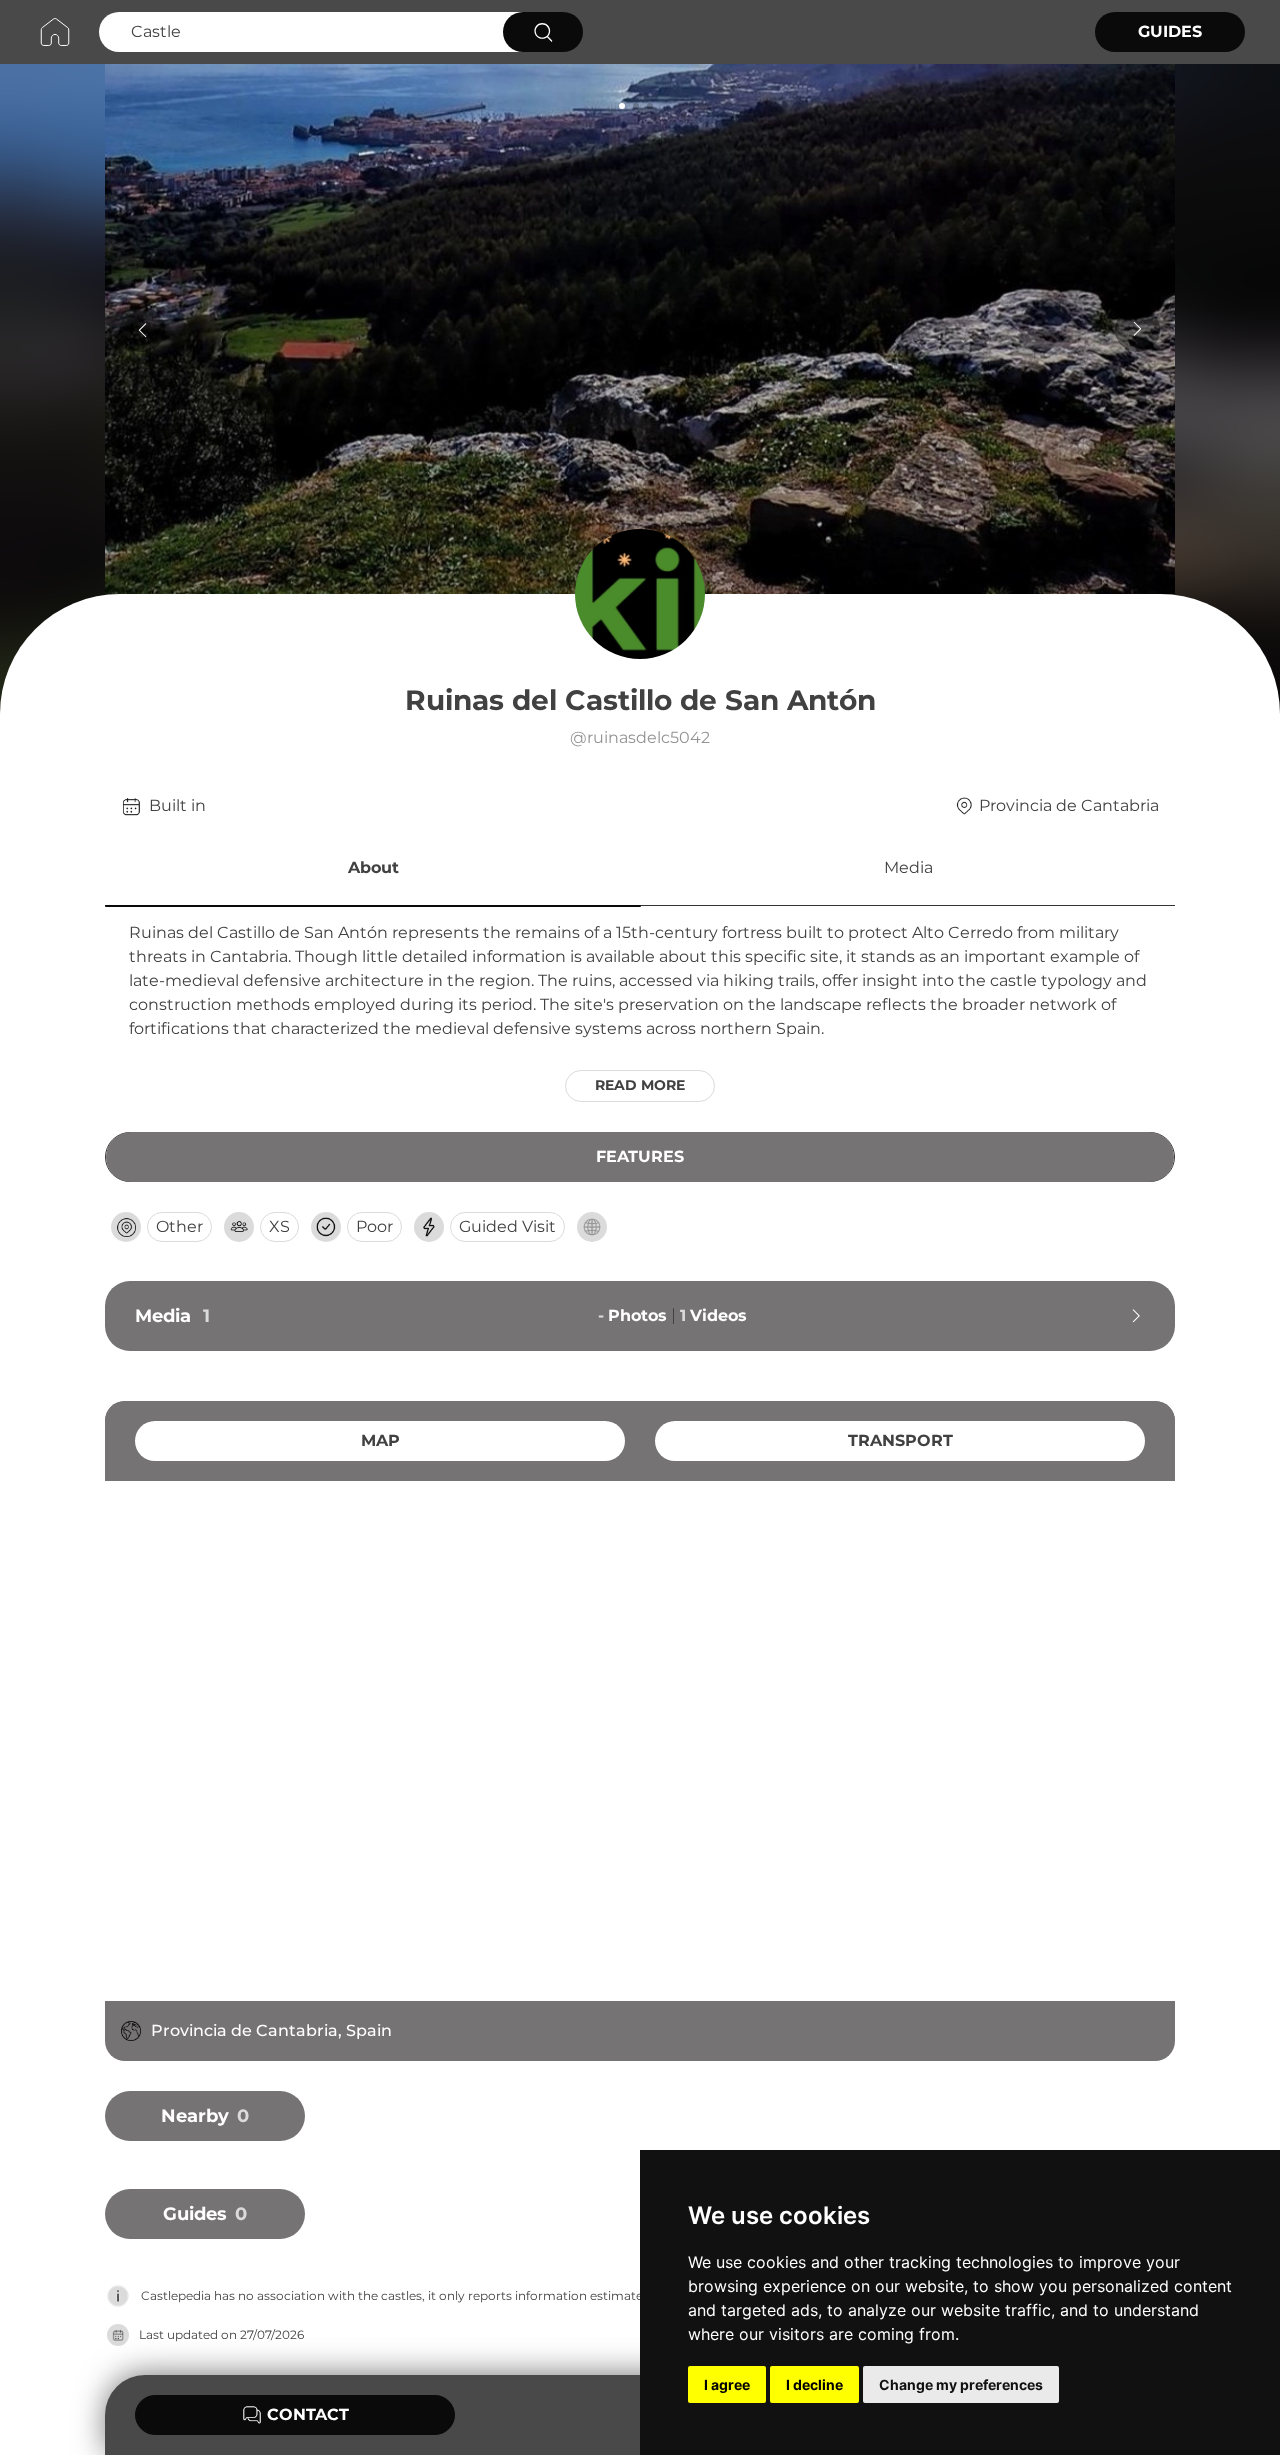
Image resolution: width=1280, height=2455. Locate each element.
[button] (373, 871)
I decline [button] (814, 2384)
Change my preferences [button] (961, 2384)
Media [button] (908, 867)
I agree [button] (727, 2384)
